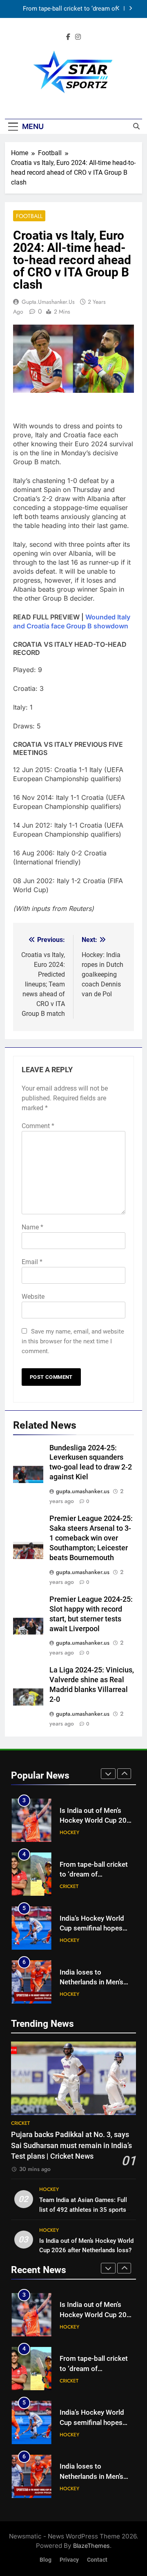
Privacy (69, 2560)
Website (33, 1297)
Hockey (69, 1886)
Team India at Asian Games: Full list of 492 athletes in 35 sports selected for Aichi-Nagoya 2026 (83, 2209)
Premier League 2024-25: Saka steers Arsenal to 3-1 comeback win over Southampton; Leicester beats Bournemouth (91, 1538)
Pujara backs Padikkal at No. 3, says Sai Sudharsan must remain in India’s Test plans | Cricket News (71, 2145)
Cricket (69, 1832)
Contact (97, 2560)
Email (32, 1262)
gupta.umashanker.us (48, 302)
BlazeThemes (91, 2546)
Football (29, 216)
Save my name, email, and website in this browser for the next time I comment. (73, 1341)
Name (32, 1227)
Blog (46, 2560)
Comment (38, 1126)
